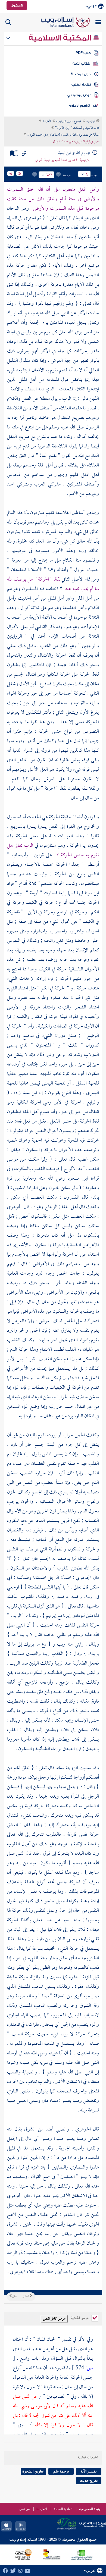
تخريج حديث (89, 2481)
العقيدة (47, 121)
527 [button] (49, 175)
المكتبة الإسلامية (61, 38)
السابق (26, 2296)
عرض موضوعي (79, 95)
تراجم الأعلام (79, 106)
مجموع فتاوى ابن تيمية (69, 121)
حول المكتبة (81, 74)
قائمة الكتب (81, 85)
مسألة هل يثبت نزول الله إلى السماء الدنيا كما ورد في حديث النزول (63, 135)
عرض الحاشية (80, 2318)
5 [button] (87, 174)
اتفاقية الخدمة (63, 2509)
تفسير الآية (89, 2471)
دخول (15, 5)
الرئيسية (91, 121)
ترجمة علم (61, 2471)
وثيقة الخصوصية (90, 2509)
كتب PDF (83, 53)
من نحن (24, 2509)
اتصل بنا (42, 2509)
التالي (14, 2296)
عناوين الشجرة (33, 2471)
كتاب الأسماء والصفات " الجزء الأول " (77, 128)
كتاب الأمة (81, 64)
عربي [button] (92, 6)
